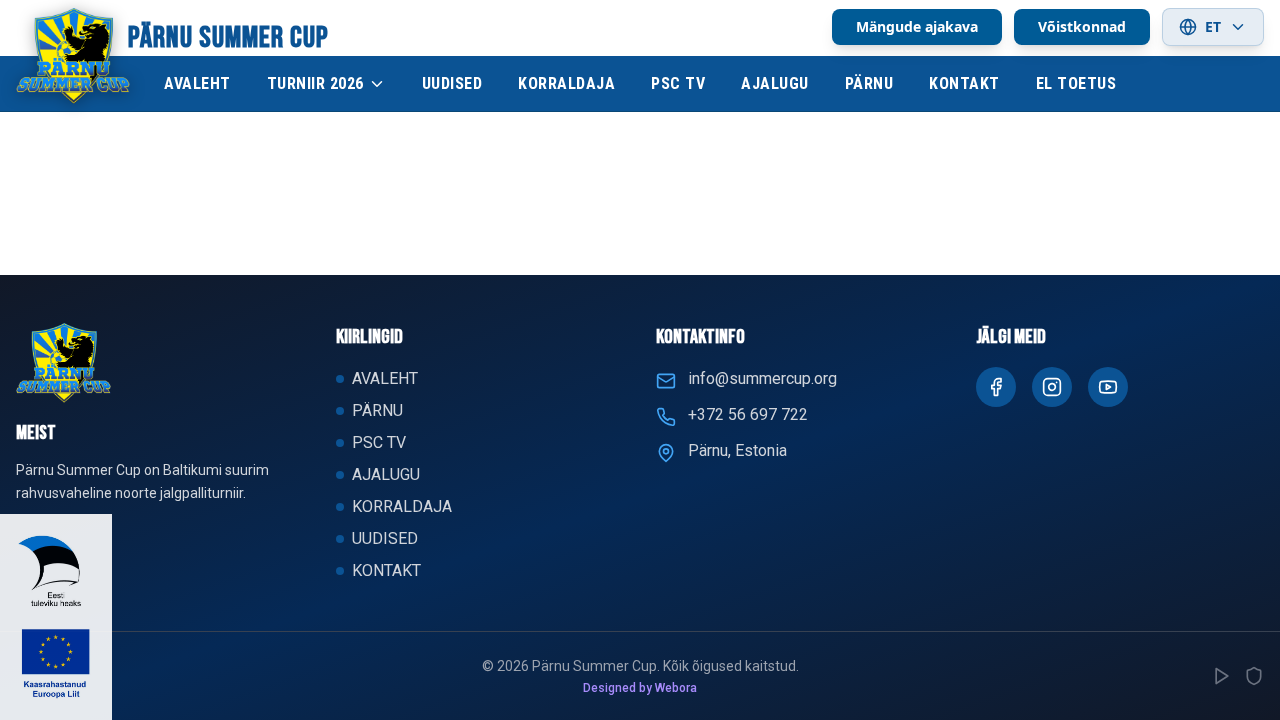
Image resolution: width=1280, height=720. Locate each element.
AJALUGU (775, 83)
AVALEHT (197, 83)
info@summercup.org (762, 378)
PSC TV (678, 83)
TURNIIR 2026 (315, 83)
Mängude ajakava (917, 26)
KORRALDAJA (566, 83)
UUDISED (452, 83)
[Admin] (1254, 676)
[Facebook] (996, 387)
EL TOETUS (1076, 83)
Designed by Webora (640, 688)
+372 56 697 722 (748, 414)
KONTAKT (964, 83)
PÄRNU (869, 83)
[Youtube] (1108, 387)
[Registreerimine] (1222, 676)
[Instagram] (1052, 387)
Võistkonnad (1082, 26)
